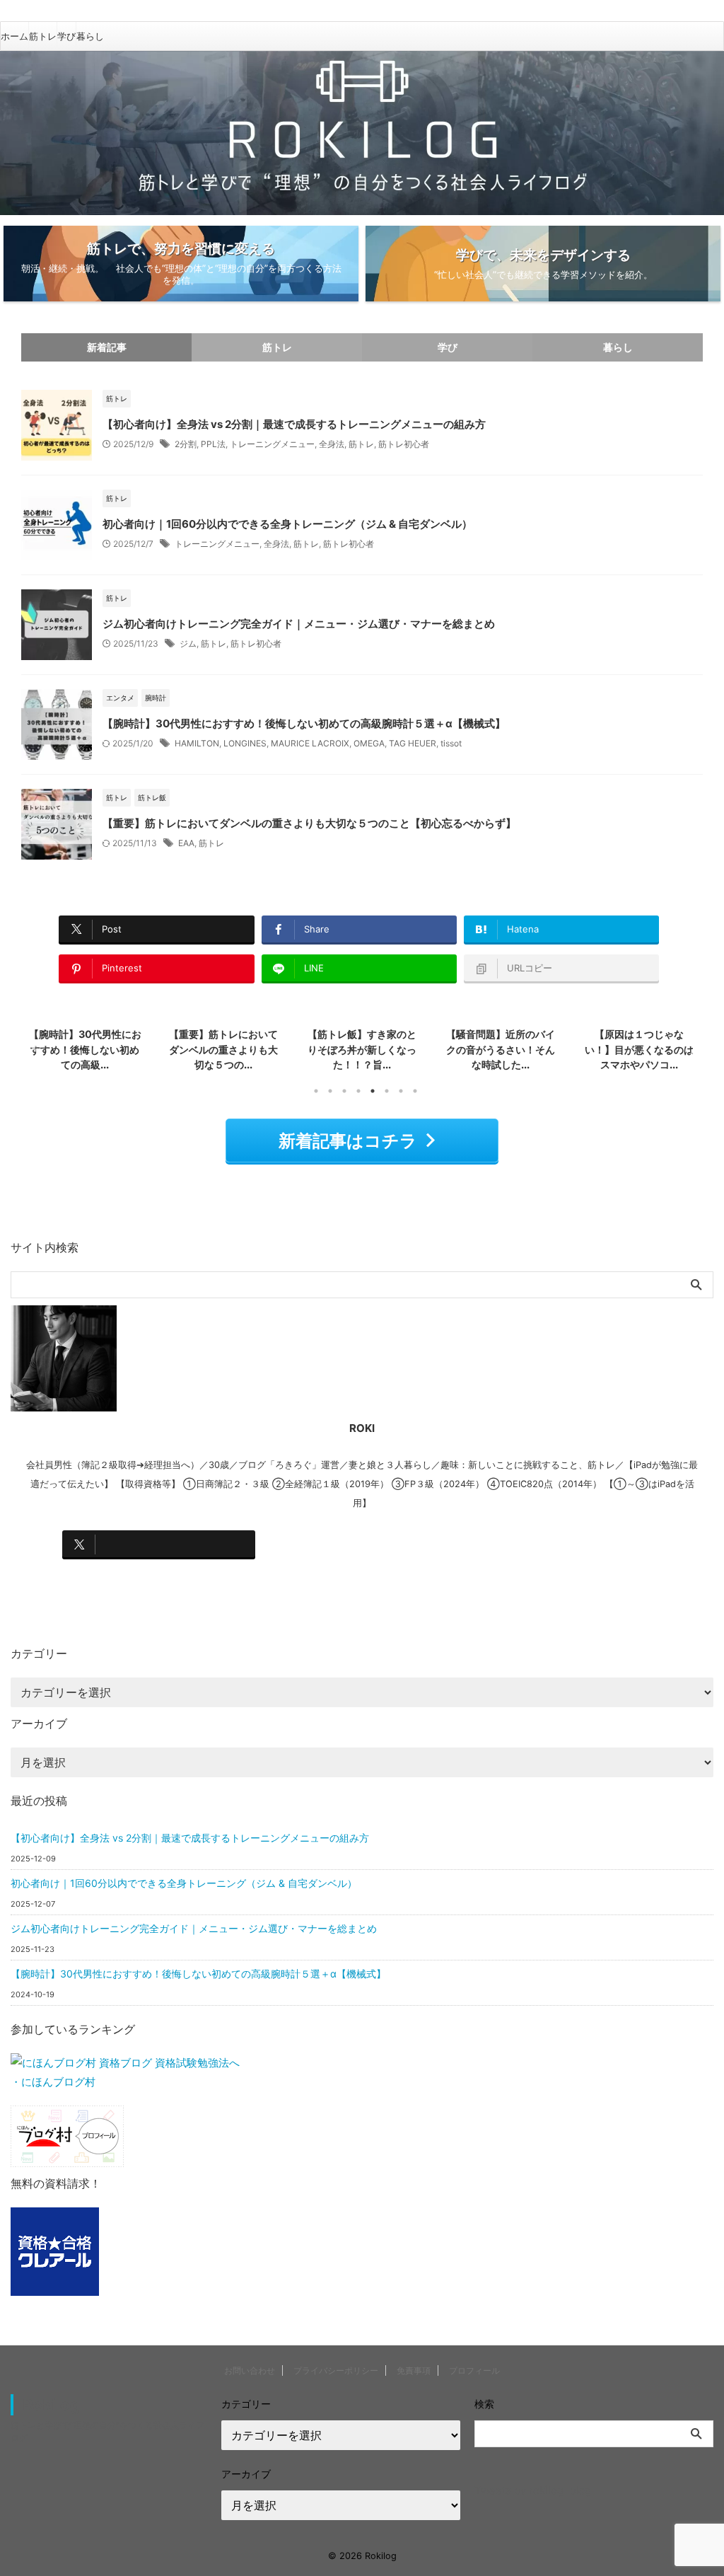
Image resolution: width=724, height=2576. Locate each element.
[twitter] (159, 1544)
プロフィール (474, 2370)
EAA (186, 843)
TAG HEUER (413, 743)
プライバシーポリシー (336, 2370)
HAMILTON (197, 743)
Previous (34, 1047)
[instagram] (359, 1544)
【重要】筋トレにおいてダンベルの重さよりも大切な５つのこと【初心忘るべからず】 (309, 823)
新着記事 (107, 347)
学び (66, 36)
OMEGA (369, 743)
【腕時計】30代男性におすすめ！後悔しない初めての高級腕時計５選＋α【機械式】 (304, 723)
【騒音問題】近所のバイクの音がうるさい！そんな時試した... (362, 1049)
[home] (159, 1578)
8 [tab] (415, 1091)
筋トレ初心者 (404, 444)
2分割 (186, 444)
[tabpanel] (85, 1051)
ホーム (14, 36)
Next (690, 1047)
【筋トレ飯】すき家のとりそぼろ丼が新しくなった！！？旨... (223, 1049)
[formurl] (559, 1544)
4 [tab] (358, 1091)
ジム (188, 643)
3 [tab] (344, 1091)
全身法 (332, 444)
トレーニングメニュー (272, 444)
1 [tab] (316, 1091)
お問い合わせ (250, 2370)
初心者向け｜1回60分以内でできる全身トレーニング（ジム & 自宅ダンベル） (287, 524)
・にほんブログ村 (53, 2082)
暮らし (90, 36)
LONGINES (245, 743)
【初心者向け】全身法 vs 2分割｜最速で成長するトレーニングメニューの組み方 (294, 424)
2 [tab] (330, 1091)
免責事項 (414, 2370)
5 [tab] (373, 1091)
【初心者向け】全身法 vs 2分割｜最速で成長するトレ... (640, 1049)
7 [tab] (401, 1091)
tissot (451, 743)
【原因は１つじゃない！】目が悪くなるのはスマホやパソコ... (501, 1049)
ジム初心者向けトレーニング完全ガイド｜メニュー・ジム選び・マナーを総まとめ (299, 624)
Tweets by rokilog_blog (533, 2490)
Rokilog (51, 2405)
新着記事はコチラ (348, 1141)
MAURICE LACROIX (310, 743)
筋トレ (43, 36)
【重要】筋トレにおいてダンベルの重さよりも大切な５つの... (85, 1049)
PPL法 (213, 444)
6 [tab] (387, 1091)
